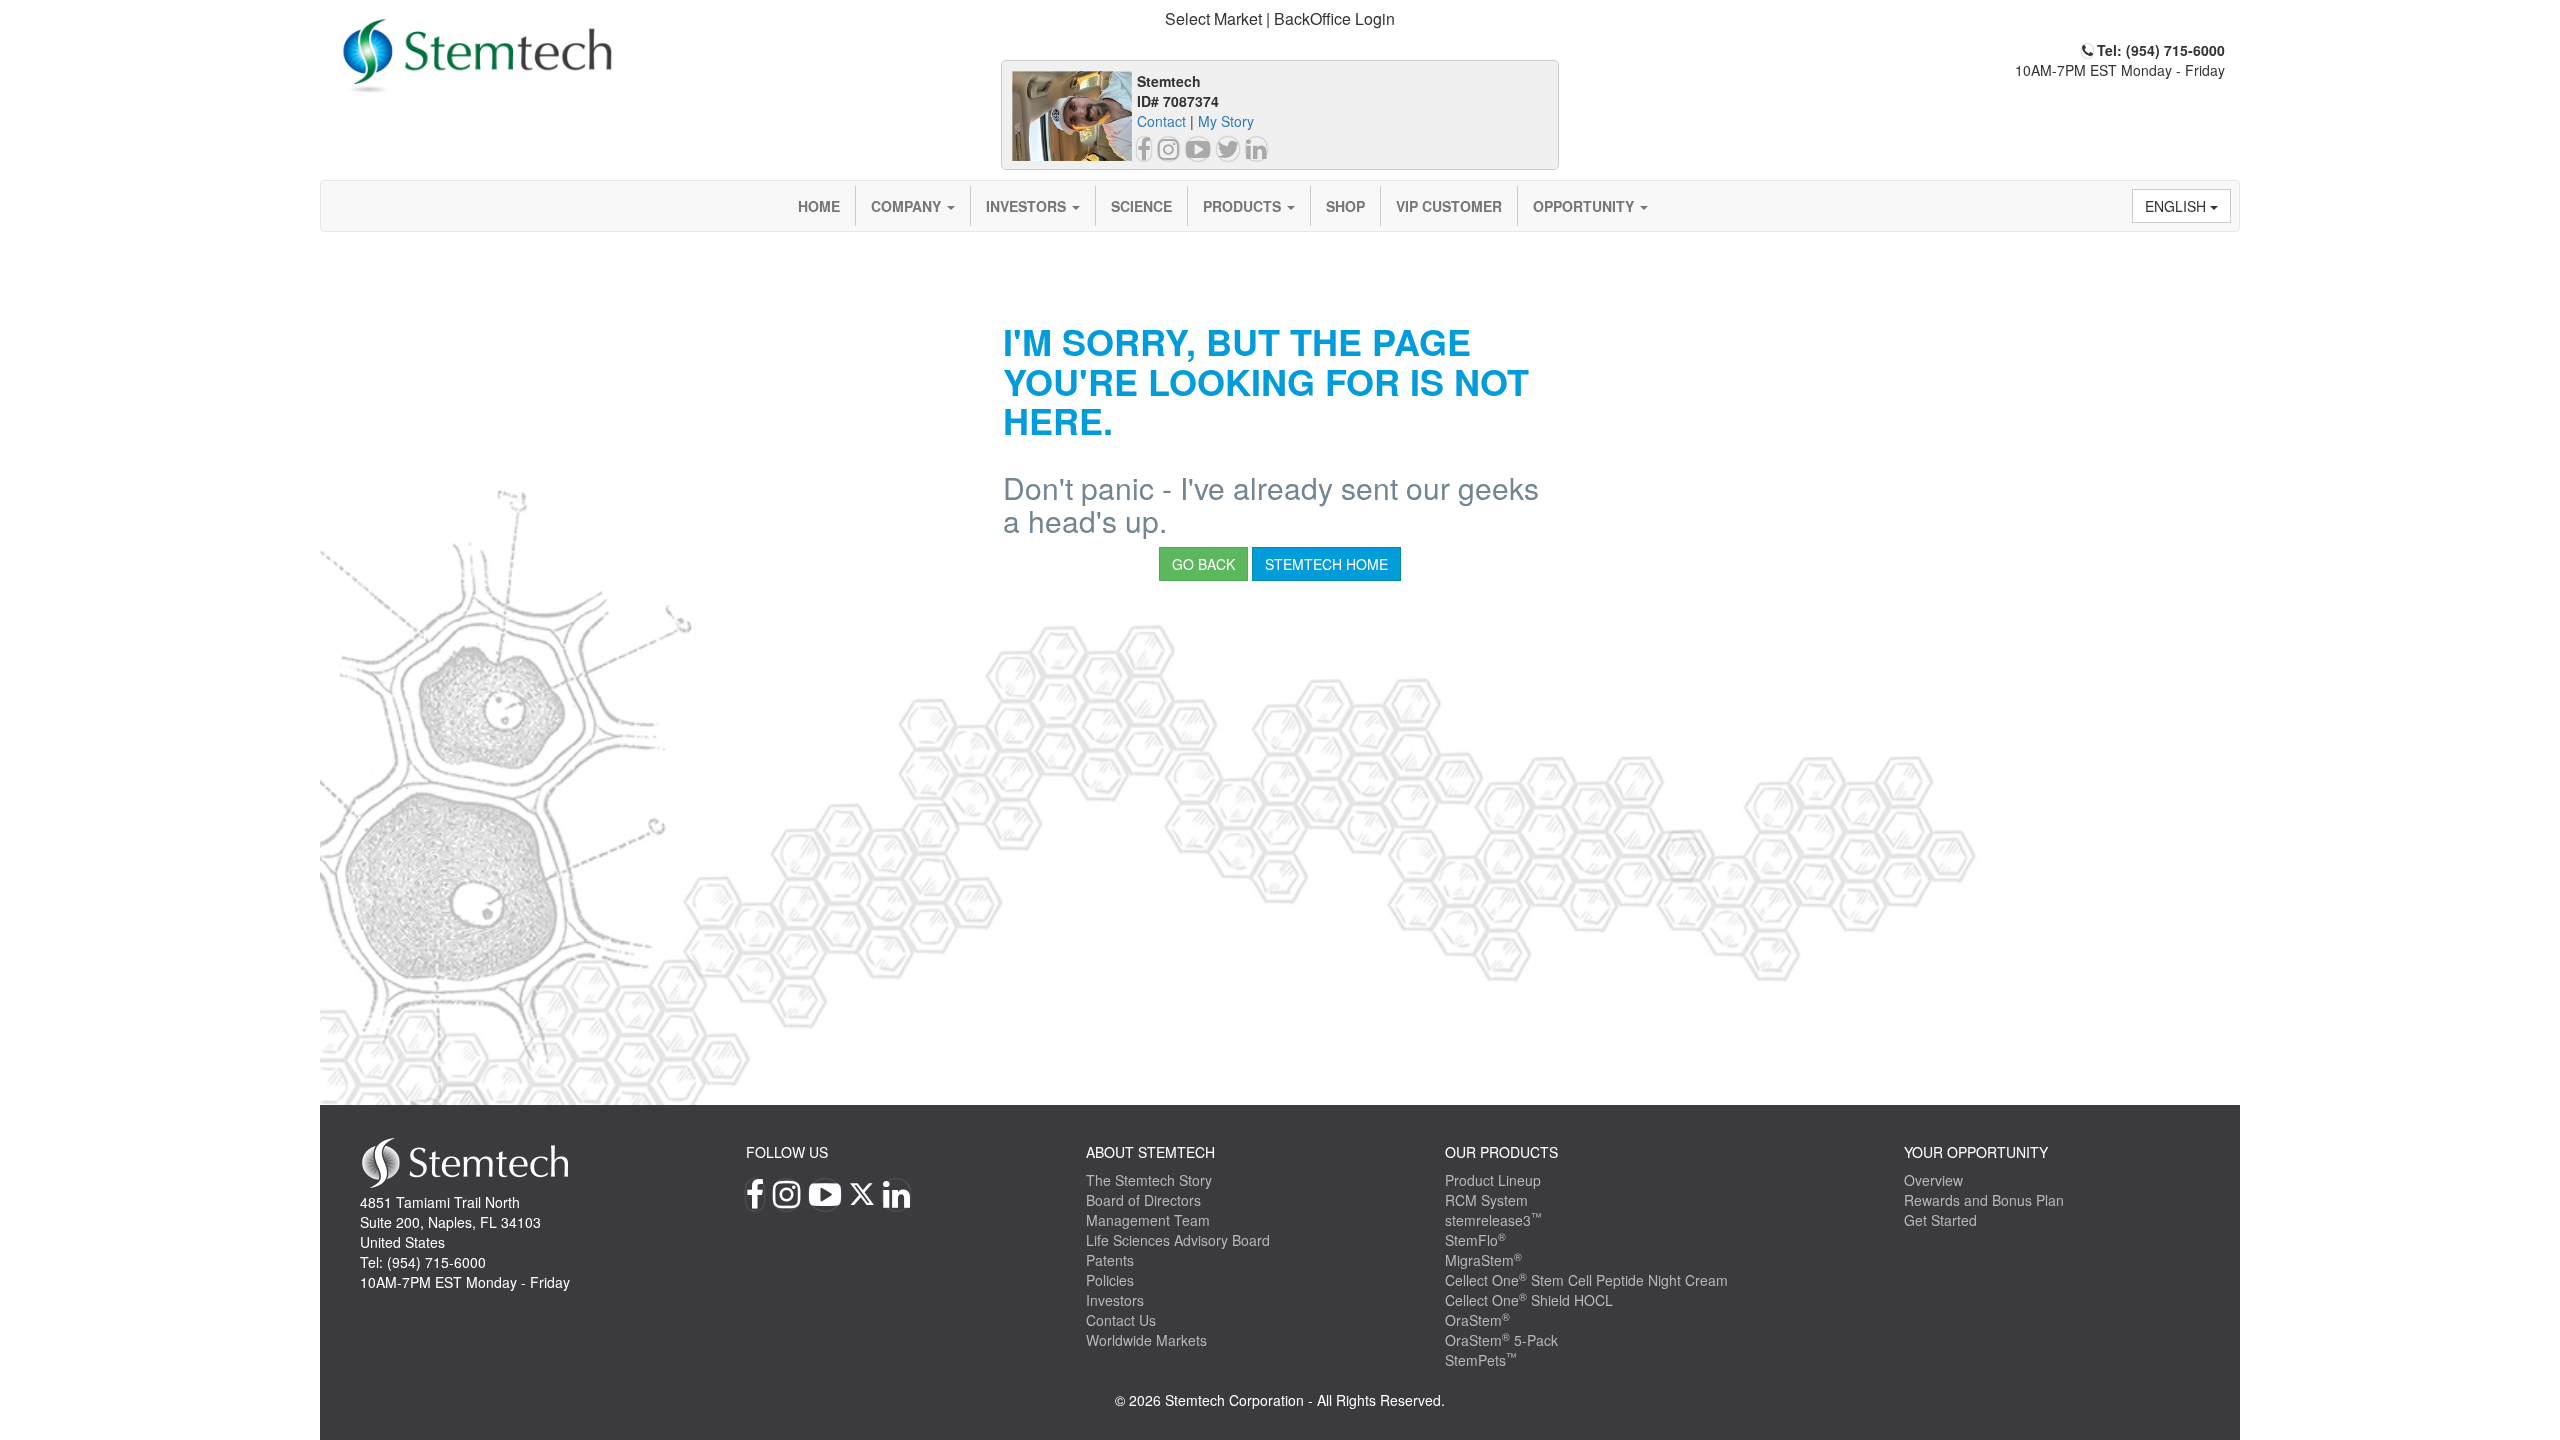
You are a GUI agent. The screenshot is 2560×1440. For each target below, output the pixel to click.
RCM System (1486, 1200)
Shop (1345, 206)
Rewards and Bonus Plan (1984, 1200)
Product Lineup (1493, 1180)
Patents (1110, 1260)
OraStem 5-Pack (1501, 1340)
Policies (1110, 1280)
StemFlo (1475, 1240)
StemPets (1481, 1360)
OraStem (1477, 1320)
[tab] (1280, 19)
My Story (1226, 121)
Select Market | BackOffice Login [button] (1280, 18)
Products (1244, 206)
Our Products (1501, 1152)
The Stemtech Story (1149, 1180)
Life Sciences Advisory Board (1178, 1240)
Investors (1028, 206)
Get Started (1940, 1220)
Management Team (1148, 1220)
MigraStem (1483, 1260)
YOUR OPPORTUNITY (1976, 1152)
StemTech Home (1326, 564)
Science (1141, 206)
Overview (1933, 1180)
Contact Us (1121, 1320)
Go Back (1203, 564)
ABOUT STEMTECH (1150, 1152)
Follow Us (787, 1152)
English (2177, 206)
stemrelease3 (1493, 1220)
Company (908, 206)
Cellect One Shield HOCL (1529, 1300)
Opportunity (1585, 206)
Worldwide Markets (1146, 1340)
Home (819, 206)
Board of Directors (1143, 1200)
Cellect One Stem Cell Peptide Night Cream (1586, 1280)
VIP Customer (1449, 206)
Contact (1161, 121)
